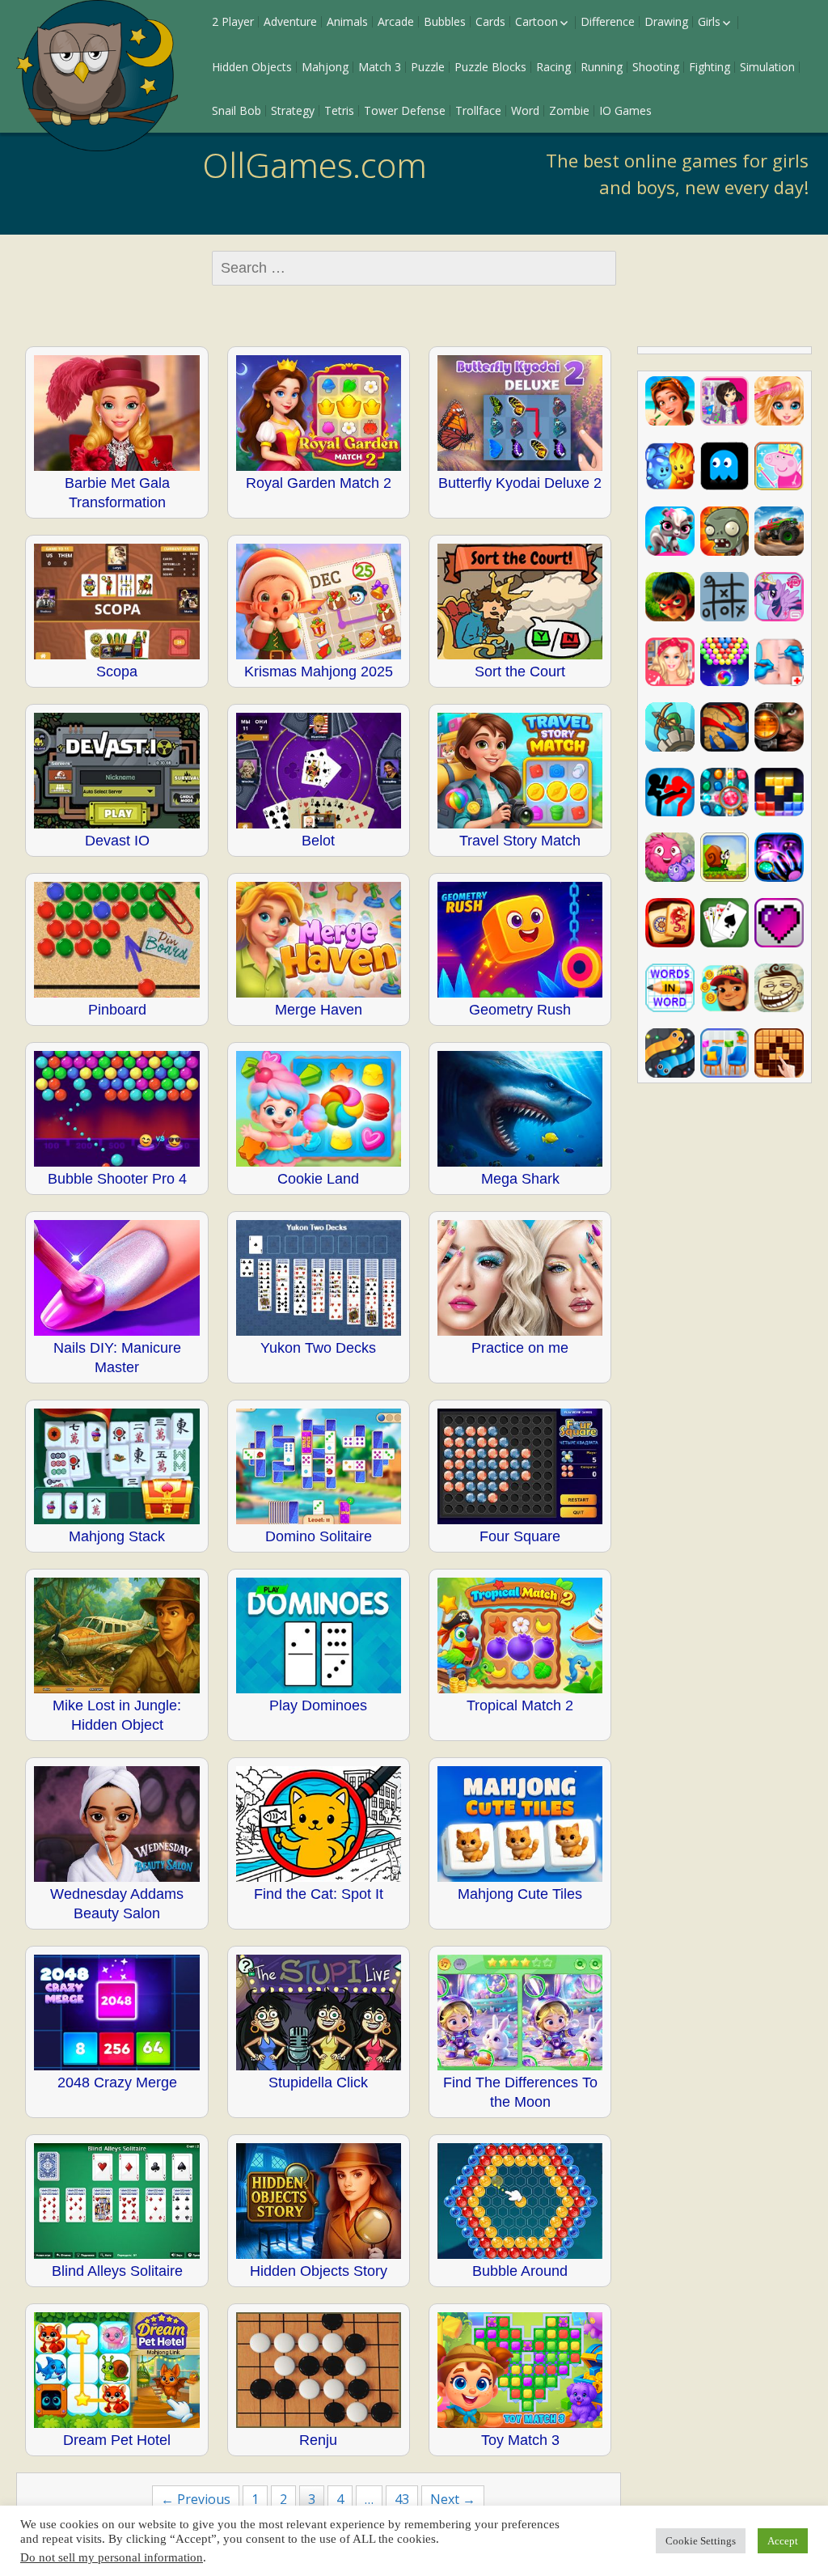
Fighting (710, 67)
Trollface (478, 110)
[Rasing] (779, 531)
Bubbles (445, 21)
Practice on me (520, 1348)
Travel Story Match (520, 841)
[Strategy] (725, 727)
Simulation (767, 67)
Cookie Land (318, 1179)
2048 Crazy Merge (117, 2082)
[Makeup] (779, 401)
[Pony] (779, 597)
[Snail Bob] (725, 857)
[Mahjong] (670, 923)
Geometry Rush (520, 1010)
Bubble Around (520, 2271)
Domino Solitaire (319, 1536)
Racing (553, 67)
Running (602, 67)
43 (402, 2499)
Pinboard (117, 1010)
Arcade (396, 21)
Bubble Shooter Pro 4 (117, 1179)
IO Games (625, 110)
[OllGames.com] (97, 76)
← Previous (196, 2499)
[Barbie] (670, 662)
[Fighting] (670, 792)
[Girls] (670, 401)
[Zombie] (725, 531)
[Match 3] (725, 792)
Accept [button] (783, 2541)
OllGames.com (315, 165)
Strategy (293, 110)
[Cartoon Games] (779, 466)
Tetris (339, 110)
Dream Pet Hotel (117, 2440)
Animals (347, 21)
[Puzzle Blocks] (779, 1053)
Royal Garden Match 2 (319, 483)
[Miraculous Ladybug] (670, 597)
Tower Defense (405, 110)
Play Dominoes (318, 1705)
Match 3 (380, 67)
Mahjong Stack (117, 1536)
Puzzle (428, 67)
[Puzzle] (725, 597)
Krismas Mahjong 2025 (319, 672)
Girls (709, 21)
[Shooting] (779, 727)
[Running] (725, 988)
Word (525, 110)
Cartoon (537, 21)
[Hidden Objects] (779, 857)
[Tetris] (779, 792)
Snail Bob (237, 110)
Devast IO (117, 841)
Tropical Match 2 (520, 1705)
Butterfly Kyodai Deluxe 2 (520, 483)
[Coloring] (779, 923)
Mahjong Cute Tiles (520, 1894)
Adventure (290, 21)
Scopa (117, 672)
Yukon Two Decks (318, 1348)
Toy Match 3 (520, 2440)
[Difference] (725, 1053)
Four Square (520, 1536)
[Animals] (670, 531)
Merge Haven (319, 1010)
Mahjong (325, 67)
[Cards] (725, 923)
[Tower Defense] (670, 727)
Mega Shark (520, 1179)
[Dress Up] (725, 401)
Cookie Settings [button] (701, 2541)
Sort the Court (520, 672)
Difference (608, 21)
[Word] (670, 988)
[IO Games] (670, 1053)
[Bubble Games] (725, 662)
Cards (490, 21)
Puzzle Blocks (490, 67)
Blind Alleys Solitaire (117, 2271)
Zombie (569, 110)
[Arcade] (725, 466)
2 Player (233, 21)
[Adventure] (670, 857)
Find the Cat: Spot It (319, 1894)
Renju (318, 2440)
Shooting (656, 67)
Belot (318, 841)
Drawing (666, 21)
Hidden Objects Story (319, 2271)
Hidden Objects (252, 67)
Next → (453, 2499)
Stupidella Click (318, 2082)
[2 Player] (670, 466)
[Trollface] (779, 988)
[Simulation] (779, 662)
